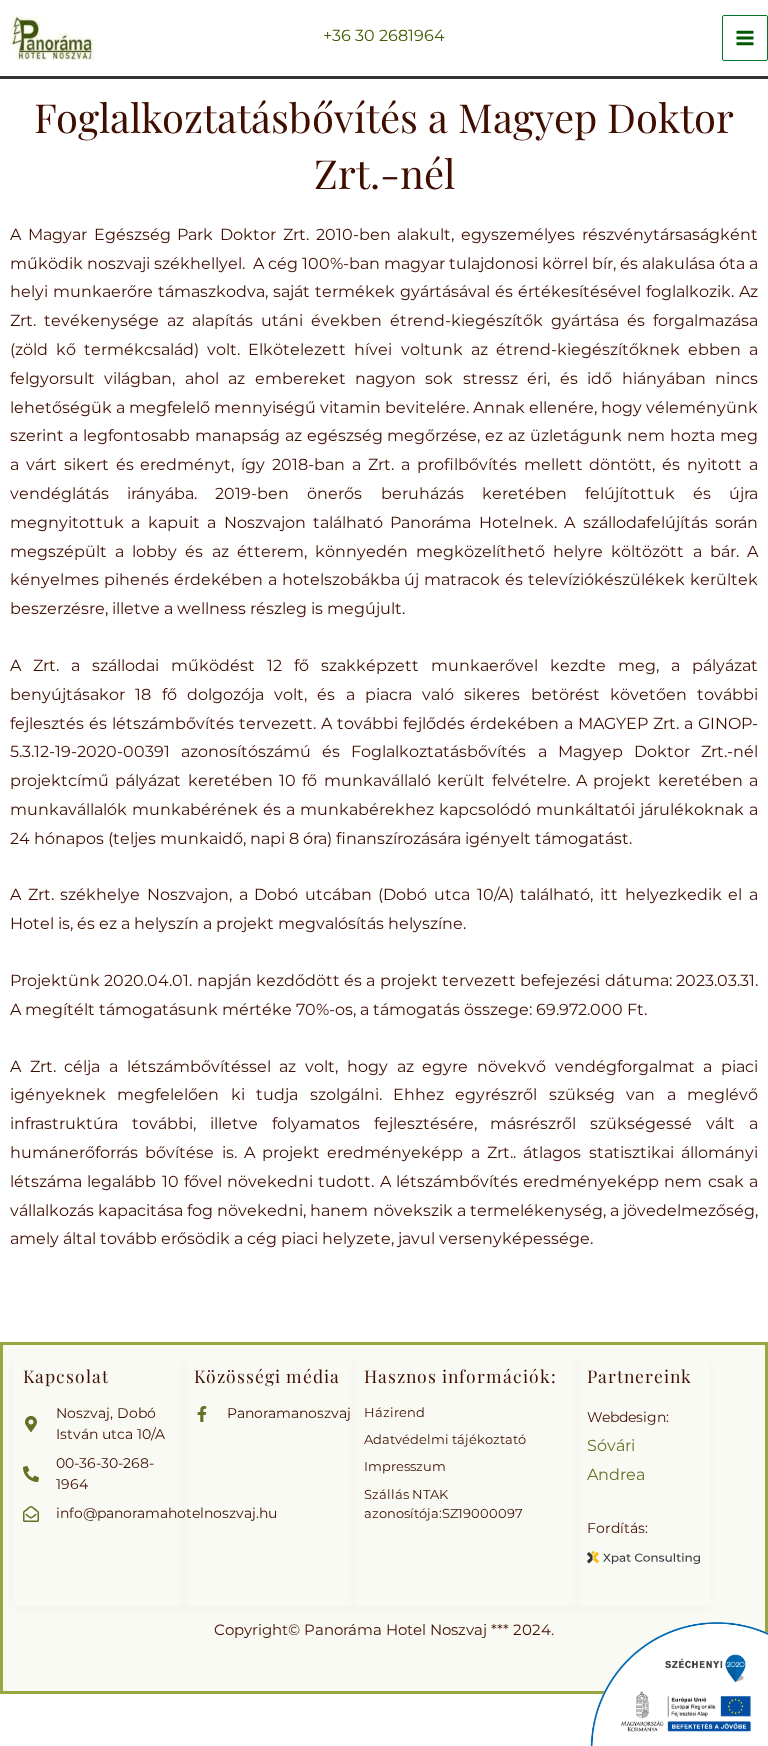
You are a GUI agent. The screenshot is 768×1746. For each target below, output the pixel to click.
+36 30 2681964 (384, 35)
